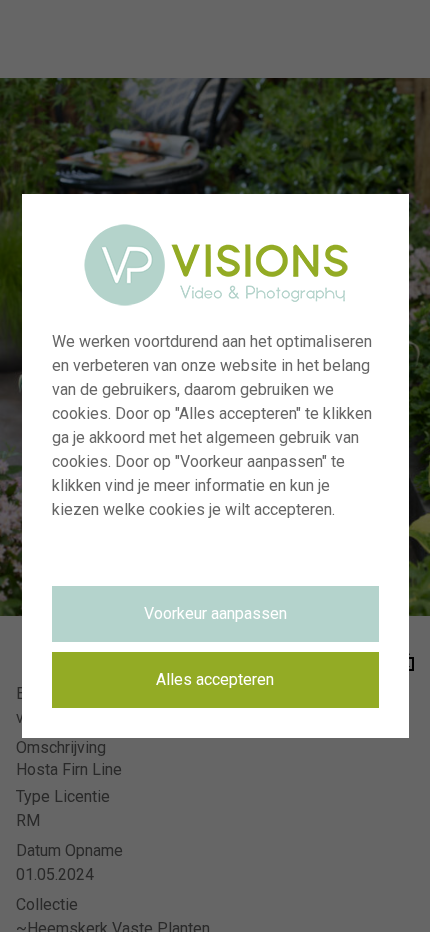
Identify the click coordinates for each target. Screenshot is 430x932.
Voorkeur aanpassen (215, 613)
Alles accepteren (215, 679)
